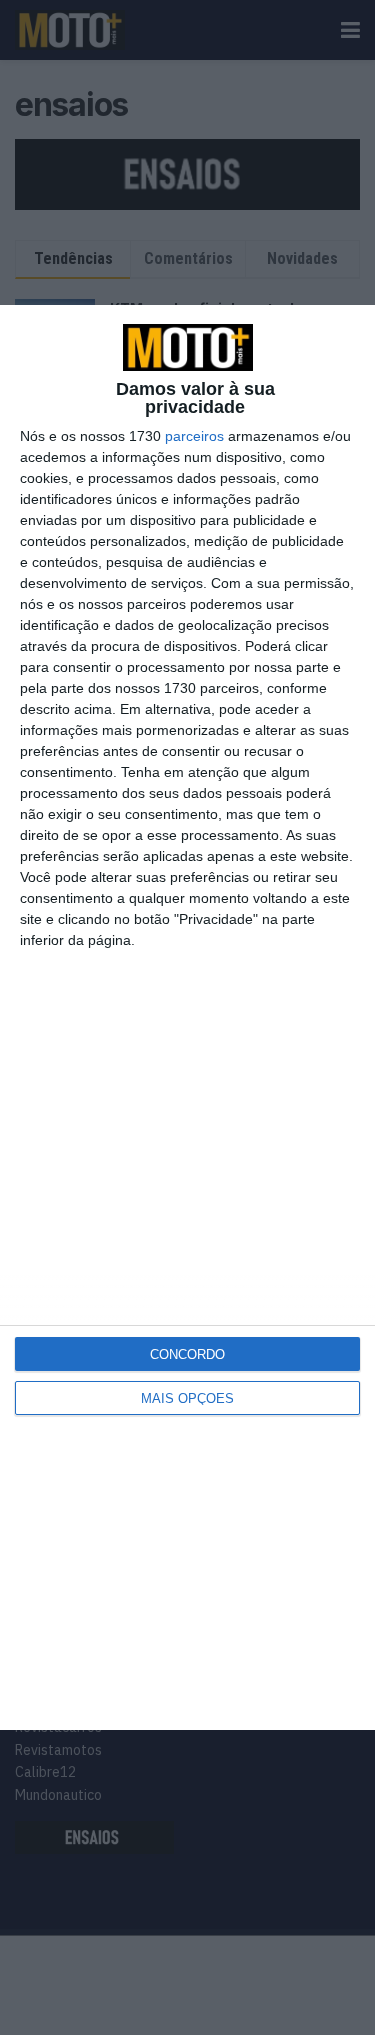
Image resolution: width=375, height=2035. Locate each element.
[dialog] (187, 1017)
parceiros (194, 436)
